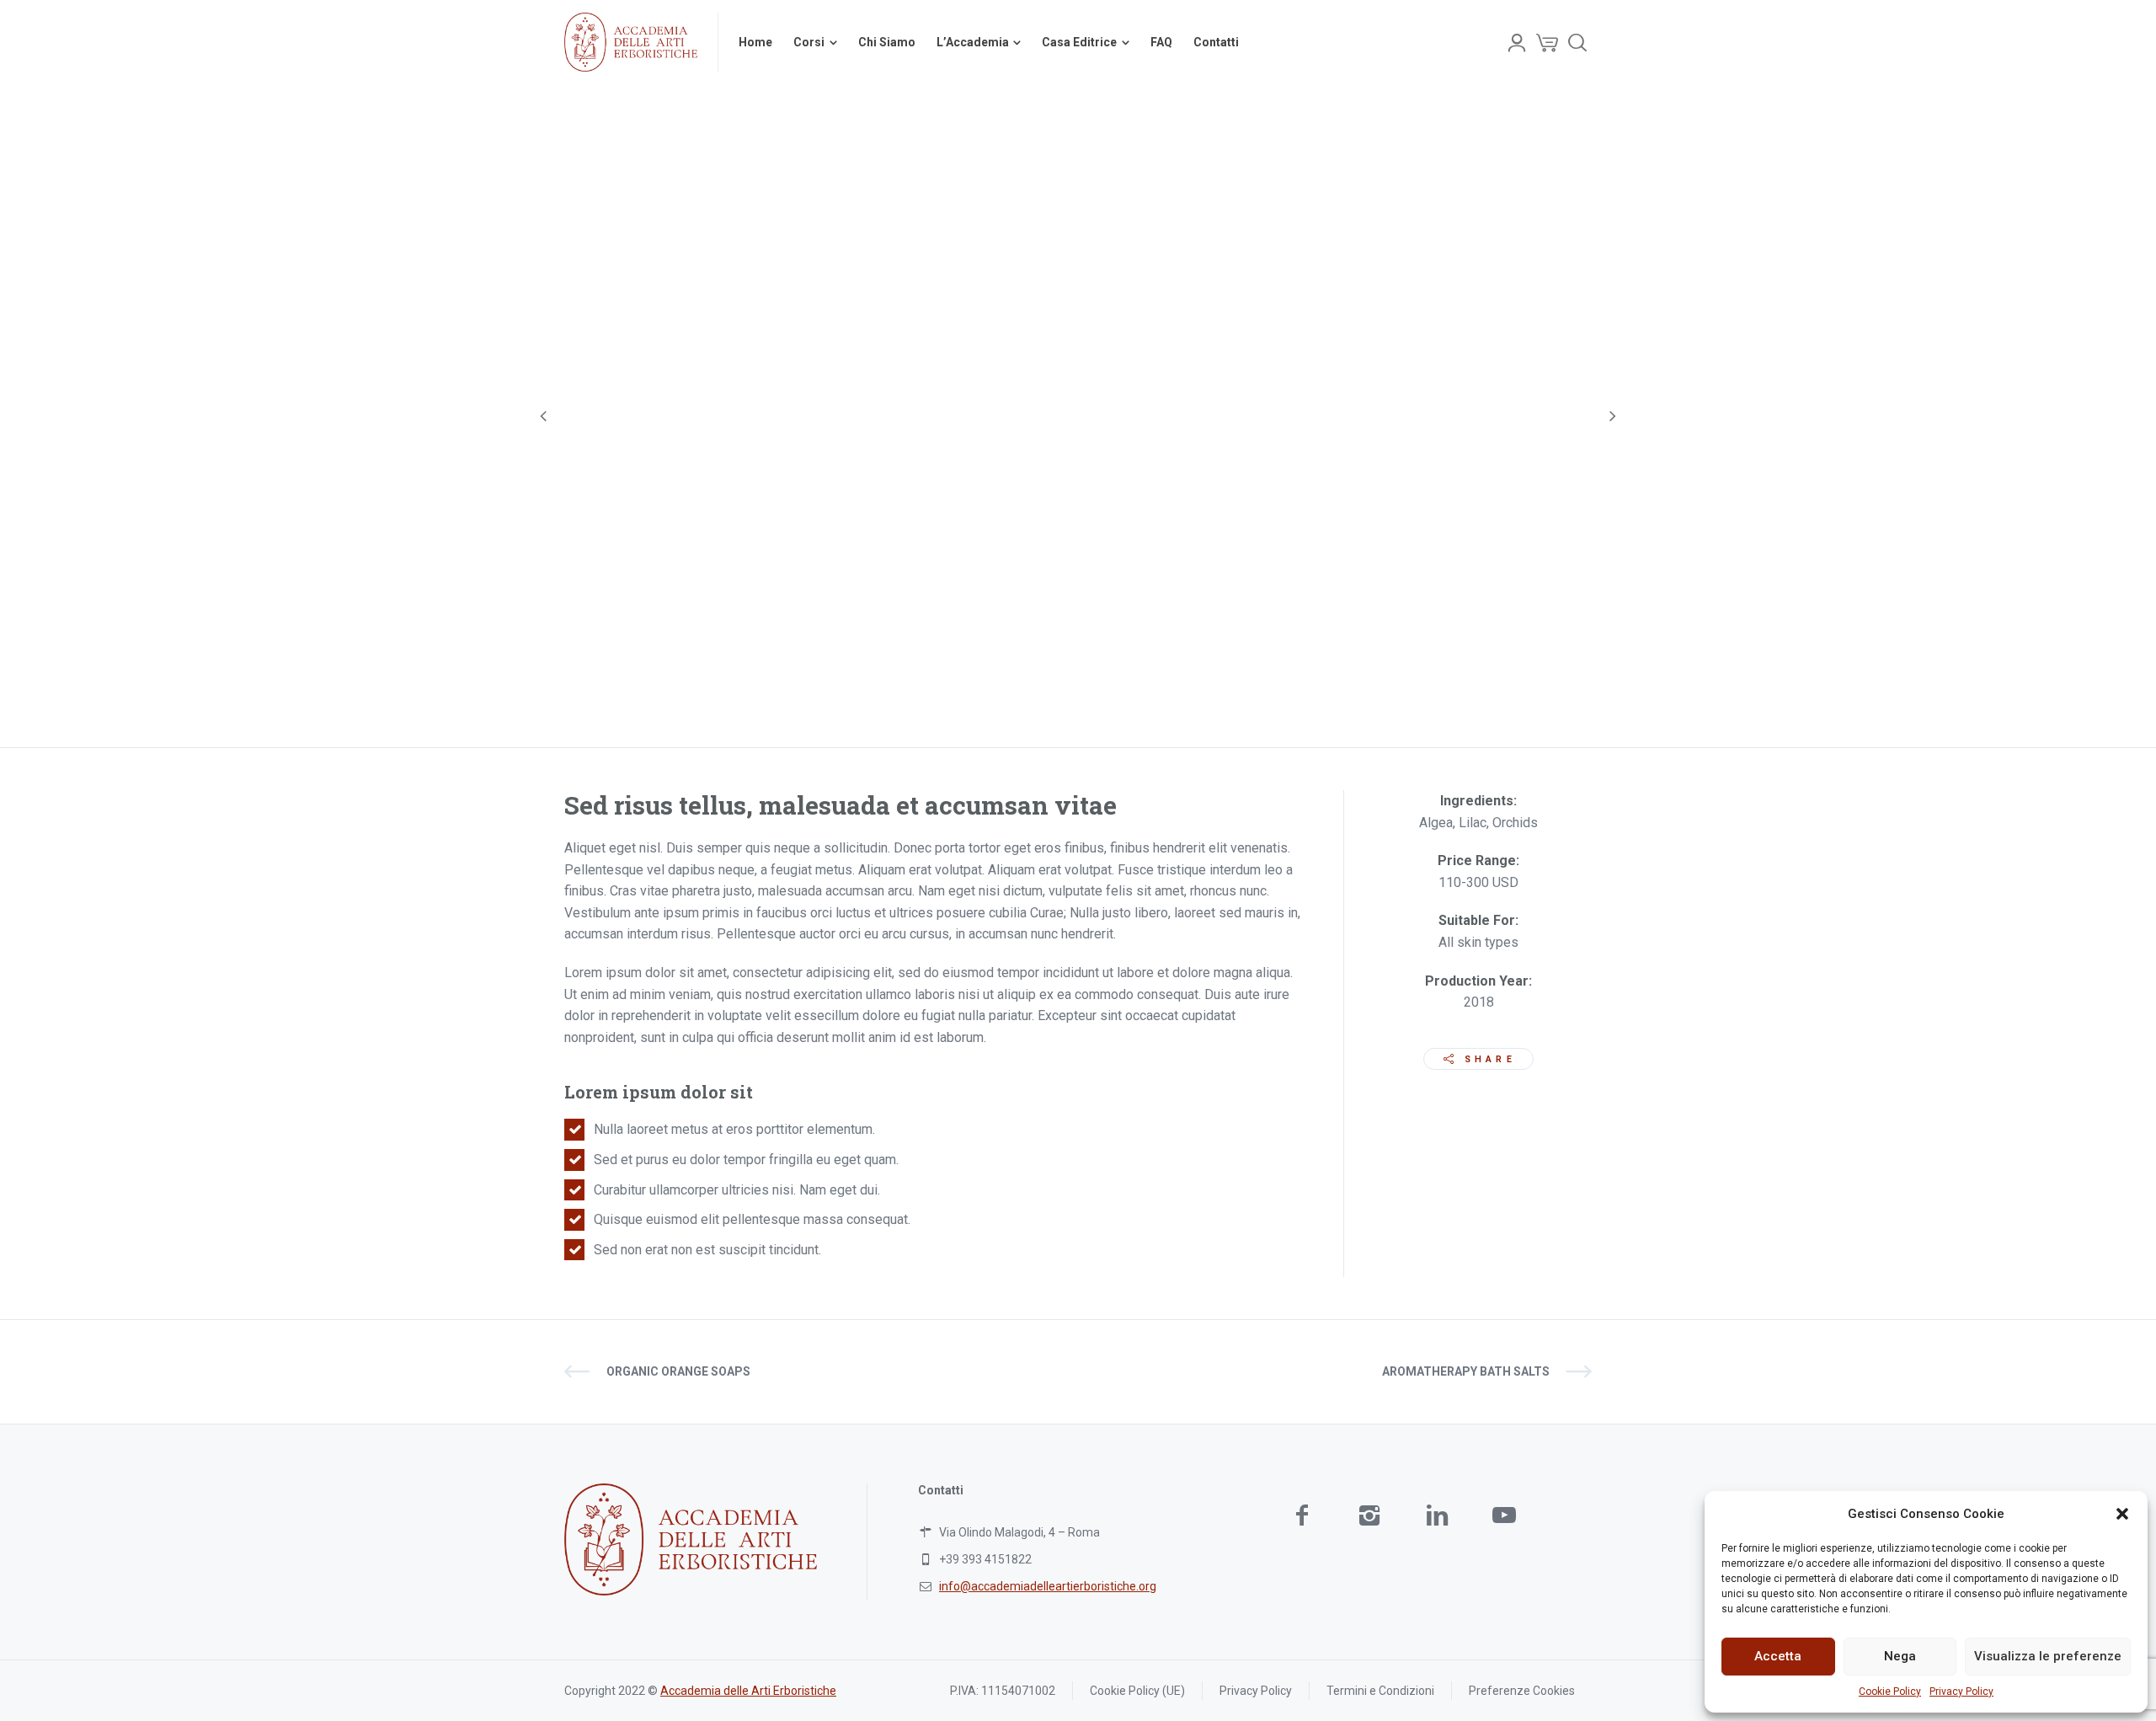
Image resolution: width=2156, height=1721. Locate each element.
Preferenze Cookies (1522, 1691)
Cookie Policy (1890, 1692)
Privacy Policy (1961, 1692)
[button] (2122, 1514)
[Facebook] (1302, 1515)
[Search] (1577, 42)
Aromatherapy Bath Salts (1466, 1371)
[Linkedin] (1437, 1515)
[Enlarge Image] (1078, 416)
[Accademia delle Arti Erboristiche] (631, 42)
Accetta (1778, 1656)
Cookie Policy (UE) (1137, 1691)
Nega (1900, 1656)
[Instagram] (1369, 1515)
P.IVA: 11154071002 (1003, 1691)
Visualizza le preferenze (2048, 1656)
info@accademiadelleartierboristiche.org (1048, 1586)
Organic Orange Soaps (678, 1371)
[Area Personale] (1517, 42)
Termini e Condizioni (1380, 1691)
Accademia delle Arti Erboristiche (748, 1691)
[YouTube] (1504, 1515)
